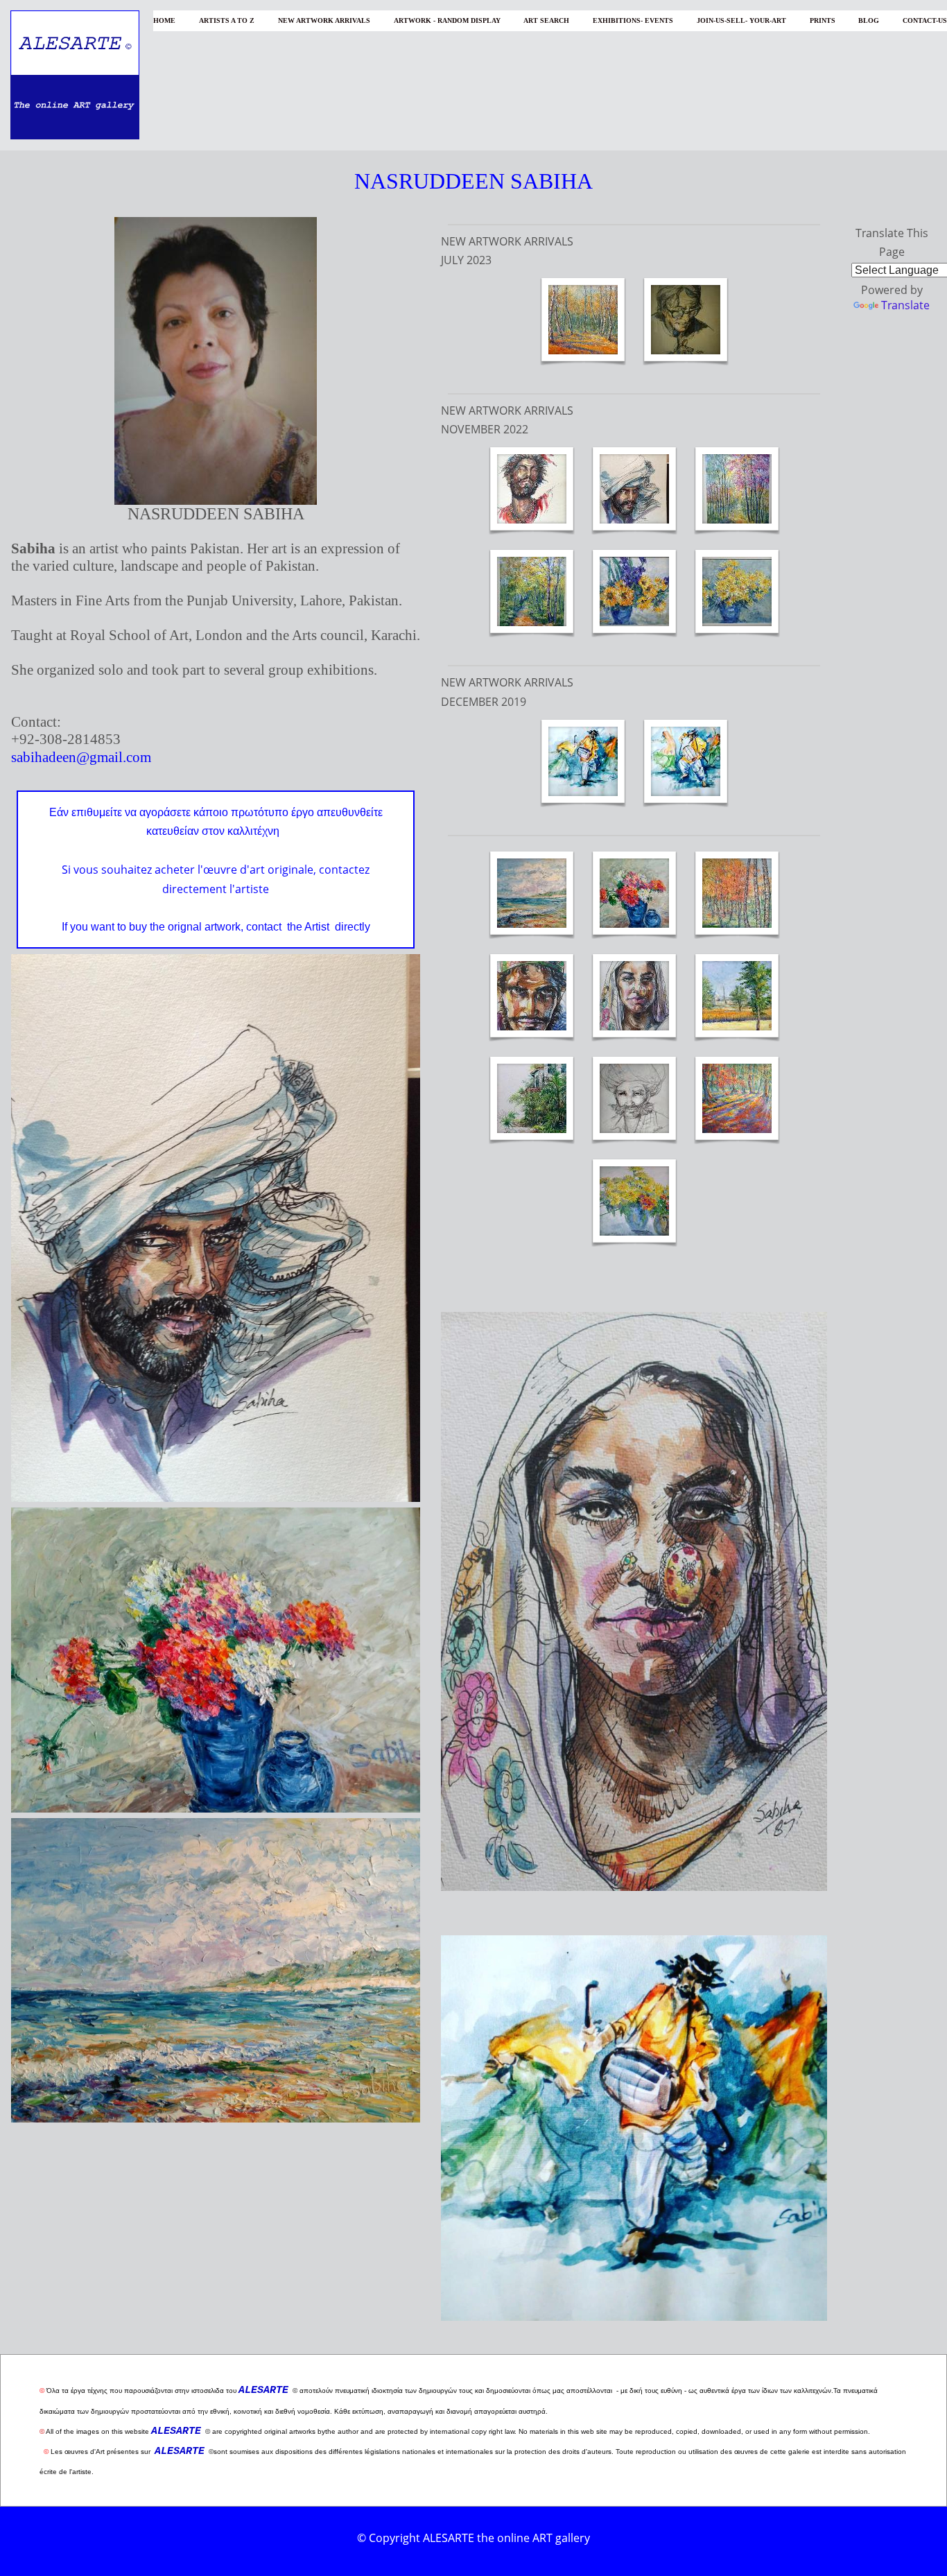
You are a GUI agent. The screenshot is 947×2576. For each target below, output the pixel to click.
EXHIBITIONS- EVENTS (633, 20)
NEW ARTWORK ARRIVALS (324, 20)
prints (823, 20)
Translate (905, 305)
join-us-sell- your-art (741, 20)
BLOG (869, 20)
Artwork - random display (447, 20)
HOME (164, 20)
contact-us (925, 20)
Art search (546, 20)
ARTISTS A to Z (227, 20)
